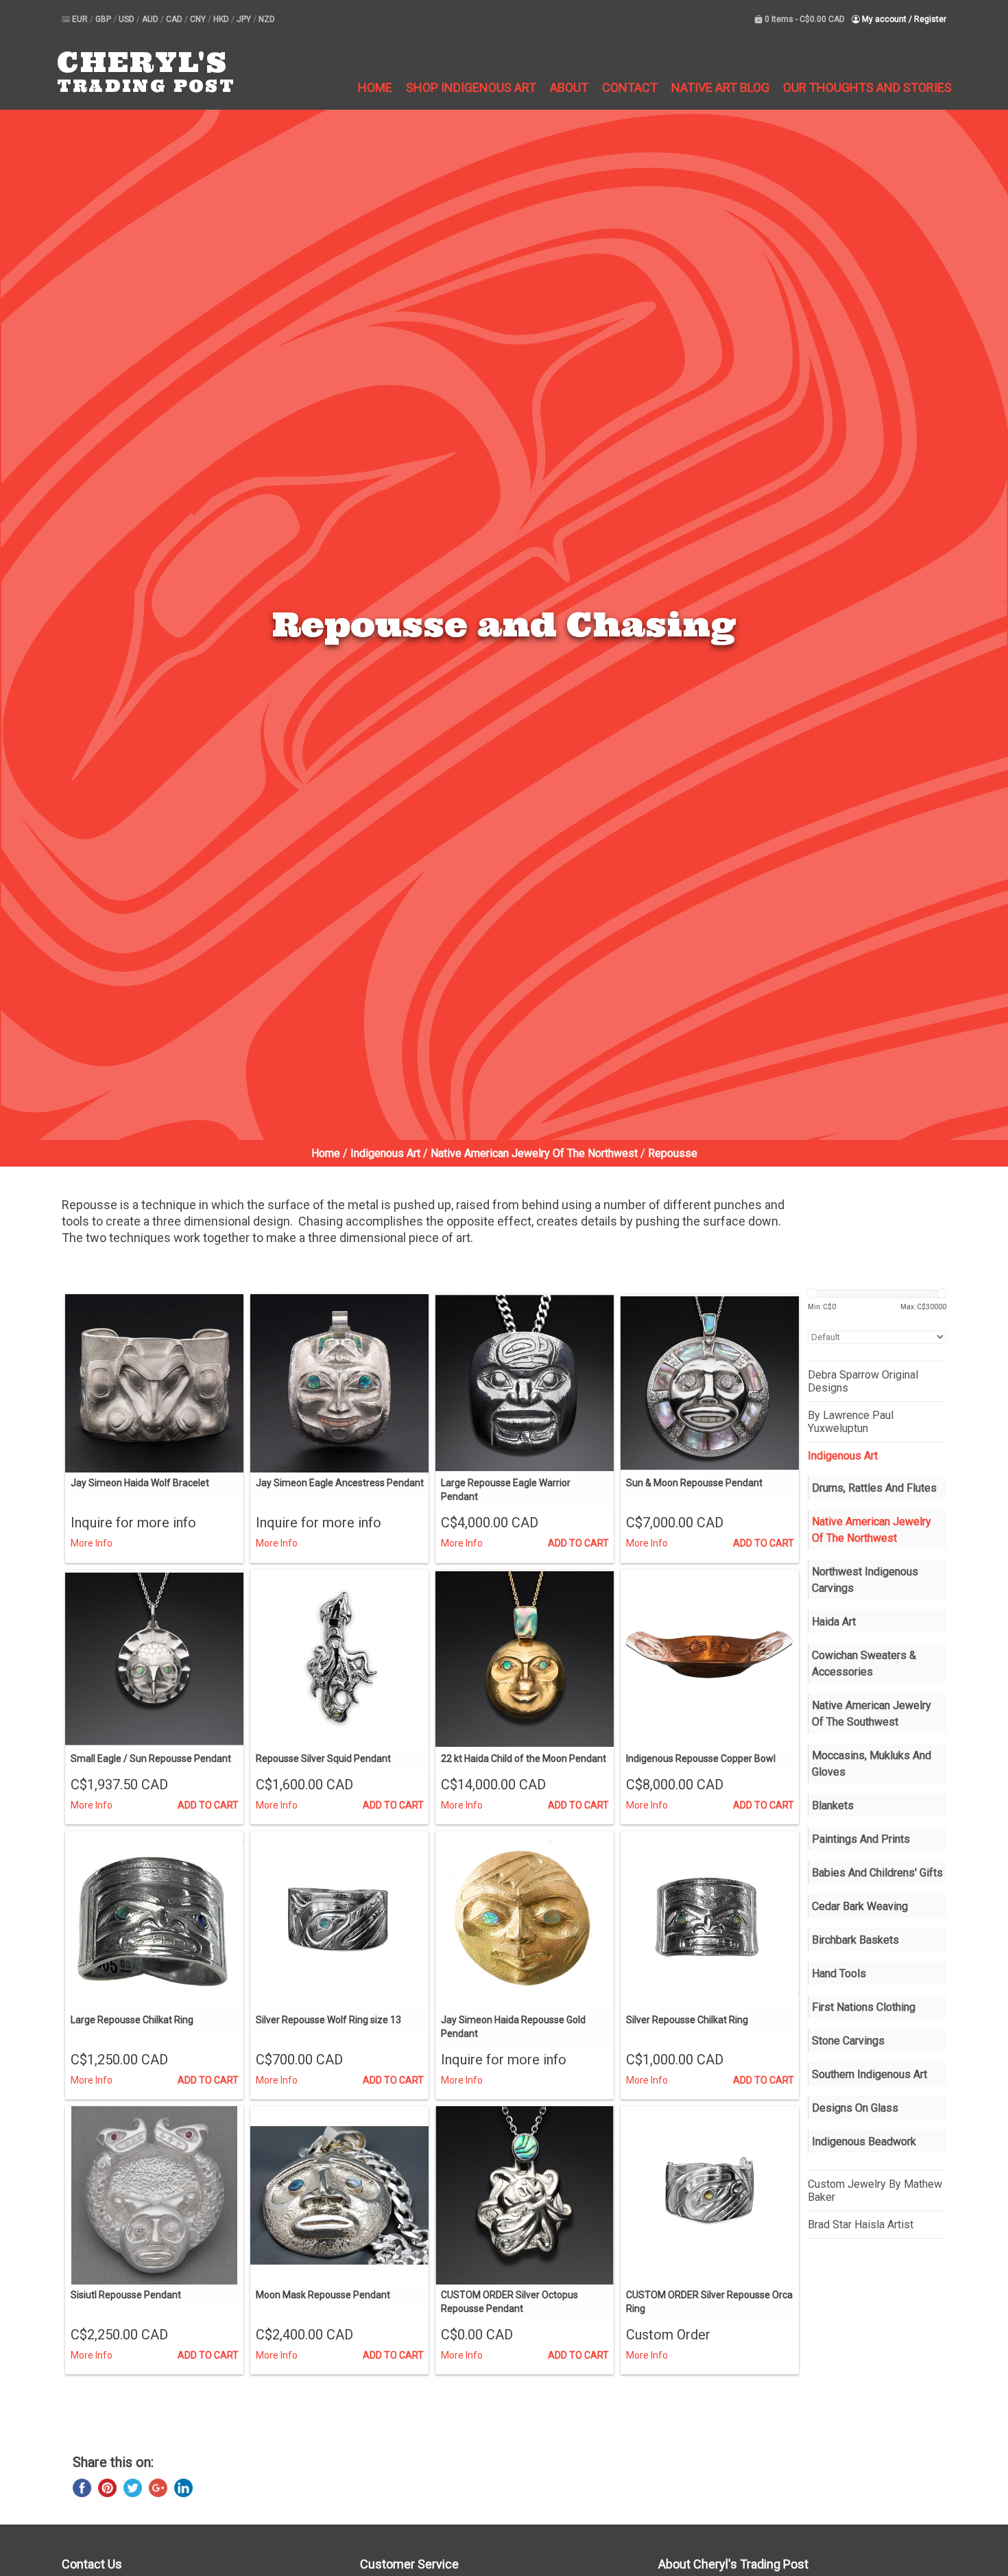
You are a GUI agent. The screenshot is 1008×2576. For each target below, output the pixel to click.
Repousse (673, 1153)
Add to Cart (578, 1543)
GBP (104, 19)
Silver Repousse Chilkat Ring (687, 2020)
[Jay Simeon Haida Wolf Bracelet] (154, 1383)
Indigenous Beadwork (864, 2142)
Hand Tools (839, 1973)
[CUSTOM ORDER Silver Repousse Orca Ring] (710, 2195)
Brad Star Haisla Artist (861, 2225)
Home (375, 87)
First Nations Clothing (864, 2007)
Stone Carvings (848, 2041)
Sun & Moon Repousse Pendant (694, 1483)
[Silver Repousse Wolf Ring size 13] (339, 1920)
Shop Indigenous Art (471, 87)
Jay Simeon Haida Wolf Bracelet (140, 1483)
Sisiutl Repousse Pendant (126, 2295)
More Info (92, 1543)
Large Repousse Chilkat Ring (132, 2020)
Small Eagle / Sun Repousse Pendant (151, 1758)
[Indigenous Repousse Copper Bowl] (710, 1659)
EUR (81, 19)
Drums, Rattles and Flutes (874, 1488)
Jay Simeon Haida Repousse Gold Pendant (513, 2027)
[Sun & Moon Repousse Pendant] (710, 1383)
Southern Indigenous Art (869, 2074)
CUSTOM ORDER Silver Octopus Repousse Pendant (509, 2302)
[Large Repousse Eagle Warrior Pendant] (525, 1383)
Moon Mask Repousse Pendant (323, 2295)
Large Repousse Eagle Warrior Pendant (506, 1490)
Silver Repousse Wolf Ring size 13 (328, 2020)
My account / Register (903, 19)
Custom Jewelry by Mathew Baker (875, 2191)
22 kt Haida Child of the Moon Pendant (524, 1758)
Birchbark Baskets (855, 1940)
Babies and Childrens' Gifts (877, 1873)
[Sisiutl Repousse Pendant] (154, 2195)
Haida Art (834, 1622)
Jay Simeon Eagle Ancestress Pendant (340, 1483)
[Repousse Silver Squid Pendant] (339, 1659)
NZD (267, 19)
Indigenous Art (385, 1153)
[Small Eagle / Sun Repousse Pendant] (154, 1659)
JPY (245, 19)
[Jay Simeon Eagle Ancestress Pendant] (339, 1383)
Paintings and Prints (861, 1839)
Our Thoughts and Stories (867, 87)
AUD (151, 19)
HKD (222, 19)
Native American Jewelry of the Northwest (534, 1153)
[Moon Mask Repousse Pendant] (339, 2195)
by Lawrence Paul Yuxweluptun (851, 1422)
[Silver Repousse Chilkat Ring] (710, 1920)
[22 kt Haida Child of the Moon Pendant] (525, 1659)
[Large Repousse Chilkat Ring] (154, 1920)
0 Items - (804, 19)
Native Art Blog (720, 87)
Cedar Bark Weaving (860, 1906)
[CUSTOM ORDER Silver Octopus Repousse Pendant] (525, 2195)
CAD (175, 19)
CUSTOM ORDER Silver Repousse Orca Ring (709, 2302)
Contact (630, 87)
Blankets (833, 1805)
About (569, 87)
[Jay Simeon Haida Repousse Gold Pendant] (525, 1920)
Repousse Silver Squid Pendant (323, 1758)
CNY (199, 19)
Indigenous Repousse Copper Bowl (701, 1758)
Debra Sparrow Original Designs (863, 1381)
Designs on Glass (855, 2108)
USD (128, 19)
